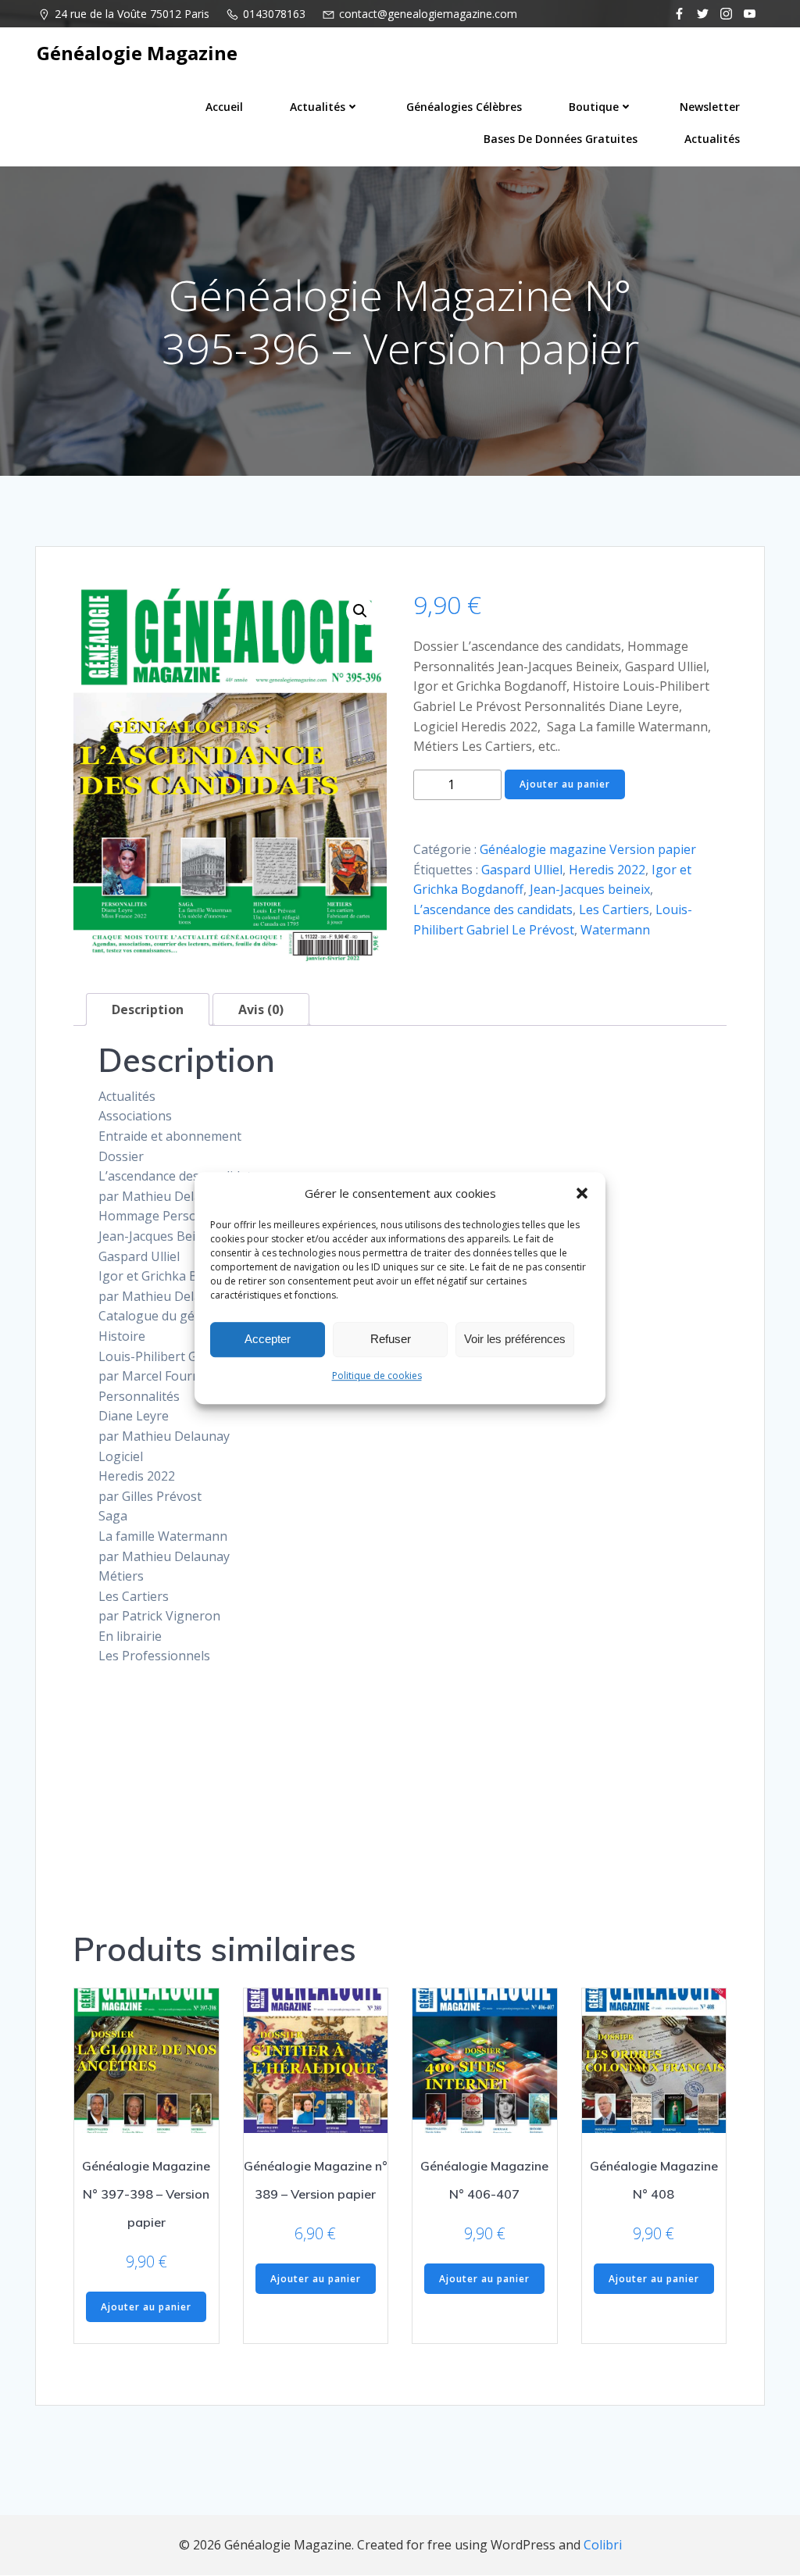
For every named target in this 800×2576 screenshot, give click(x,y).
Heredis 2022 (607, 870)
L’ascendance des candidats (493, 909)
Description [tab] (148, 1009)
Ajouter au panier (565, 784)
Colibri (603, 2545)
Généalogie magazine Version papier (588, 849)
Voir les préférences (515, 1339)
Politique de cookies (377, 1376)
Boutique (594, 107)
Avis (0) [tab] (261, 1009)
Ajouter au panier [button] (146, 2307)
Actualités (318, 107)
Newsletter (710, 107)
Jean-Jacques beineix (590, 889)
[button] (582, 1193)
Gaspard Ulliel (522, 870)
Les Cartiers (614, 909)
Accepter (268, 1339)
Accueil (224, 107)
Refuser (391, 1339)
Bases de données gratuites (561, 139)
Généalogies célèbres (464, 107)
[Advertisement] (400, 1788)
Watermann (615, 930)
